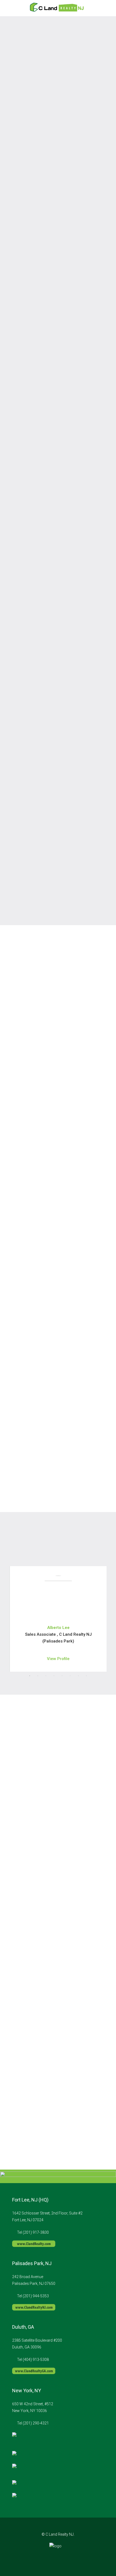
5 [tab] (62, 1676)
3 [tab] (46, 1676)
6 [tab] (70, 1676)
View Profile (58, 1659)
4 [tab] (54, 1676)
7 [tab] (78, 1676)
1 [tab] (30, 1676)
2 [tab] (38, 1676)
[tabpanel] (58, 1619)
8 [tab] (86, 1676)
